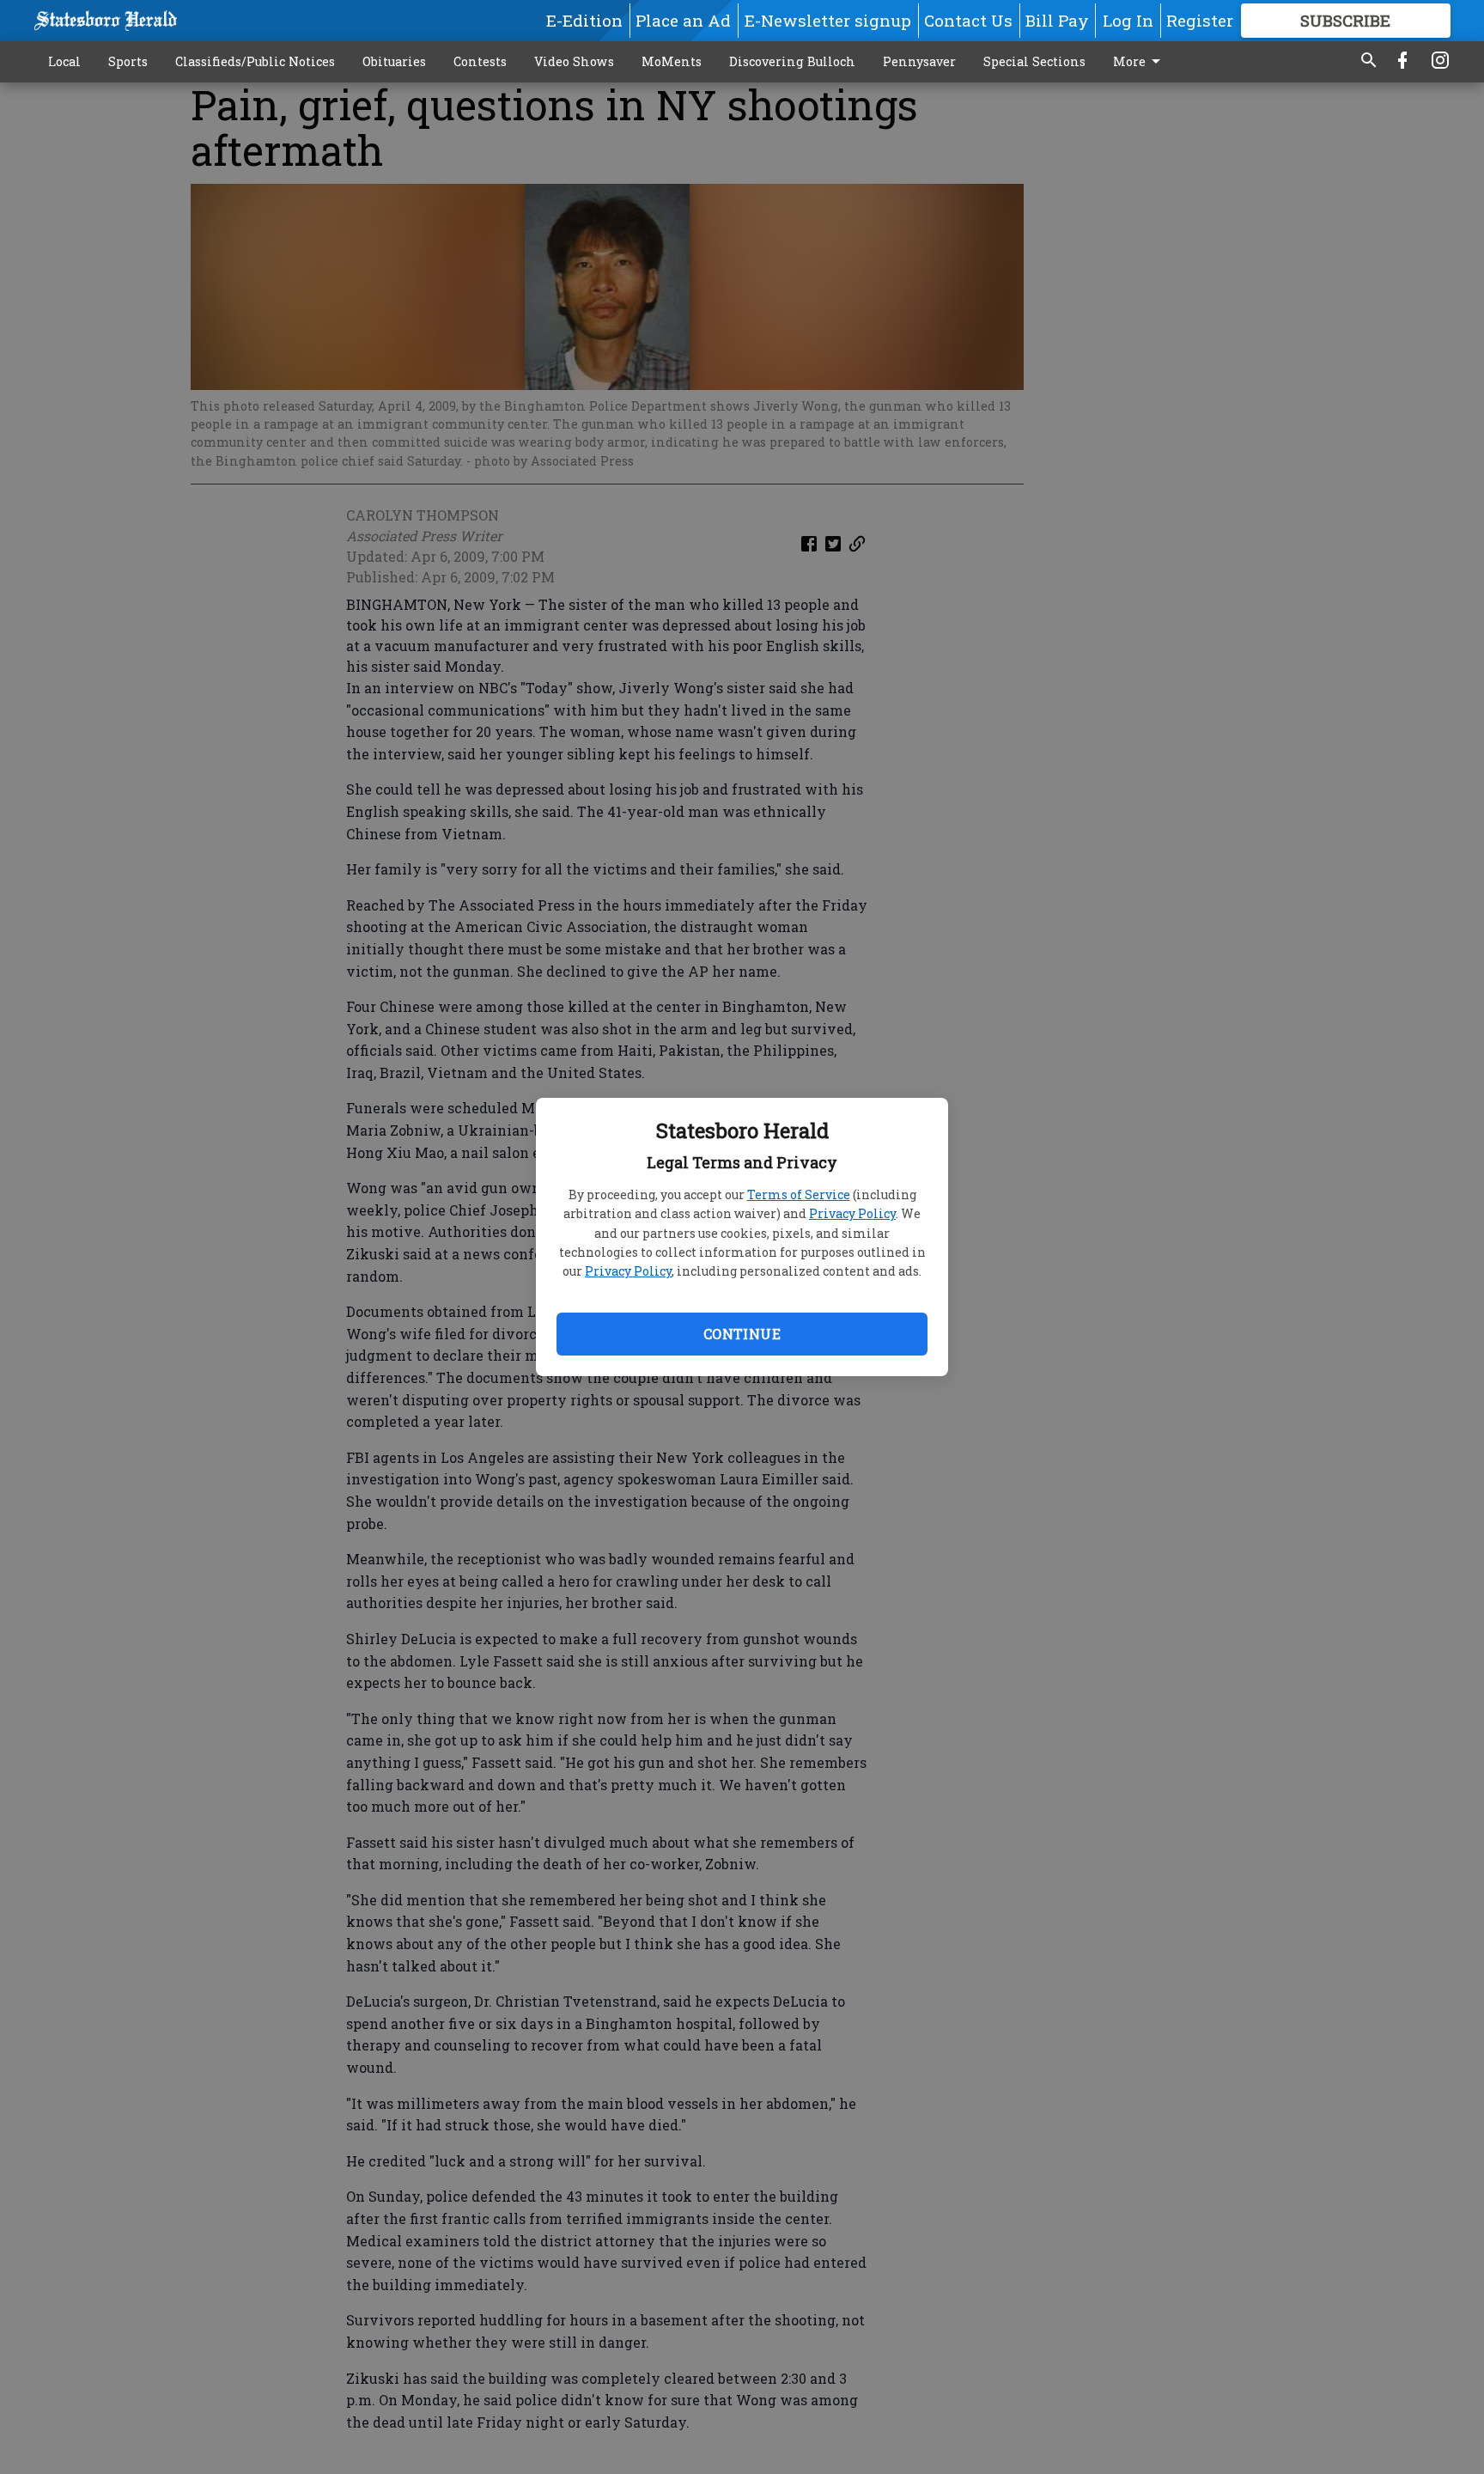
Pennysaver (919, 61)
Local (64, 61)
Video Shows (574, 61)
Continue (742, 1334)
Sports (128, 61)
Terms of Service (799, 1194)
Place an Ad (683, 20)
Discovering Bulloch (792, 61)
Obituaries (394, 61)
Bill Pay (1057, 20)
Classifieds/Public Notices (255, 61)
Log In (1128, 20)
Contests (480, 61)
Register (1200, 20)
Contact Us (968, 20)
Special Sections (1034, 61)
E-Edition (584, 20)
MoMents (672, 61)
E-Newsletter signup (828, 20)
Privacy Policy (852, 1213)
